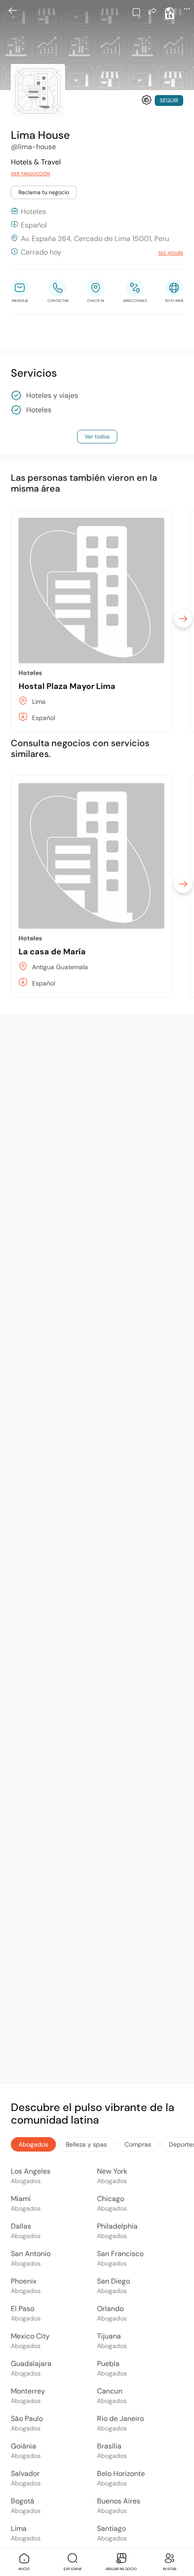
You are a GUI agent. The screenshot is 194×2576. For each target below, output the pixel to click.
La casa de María (52, 952)
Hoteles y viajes (52, 396)
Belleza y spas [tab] (86, 2144)
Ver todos (97, 437)
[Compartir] (152, 11)
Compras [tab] (138, 2144)
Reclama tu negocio (44, 192)
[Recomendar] (147, 100)
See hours (171, 253)
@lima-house (33, 147)
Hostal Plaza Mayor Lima (67, 686)
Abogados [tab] (33, 2144)
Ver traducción (30, 174)
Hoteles (39, 410)
